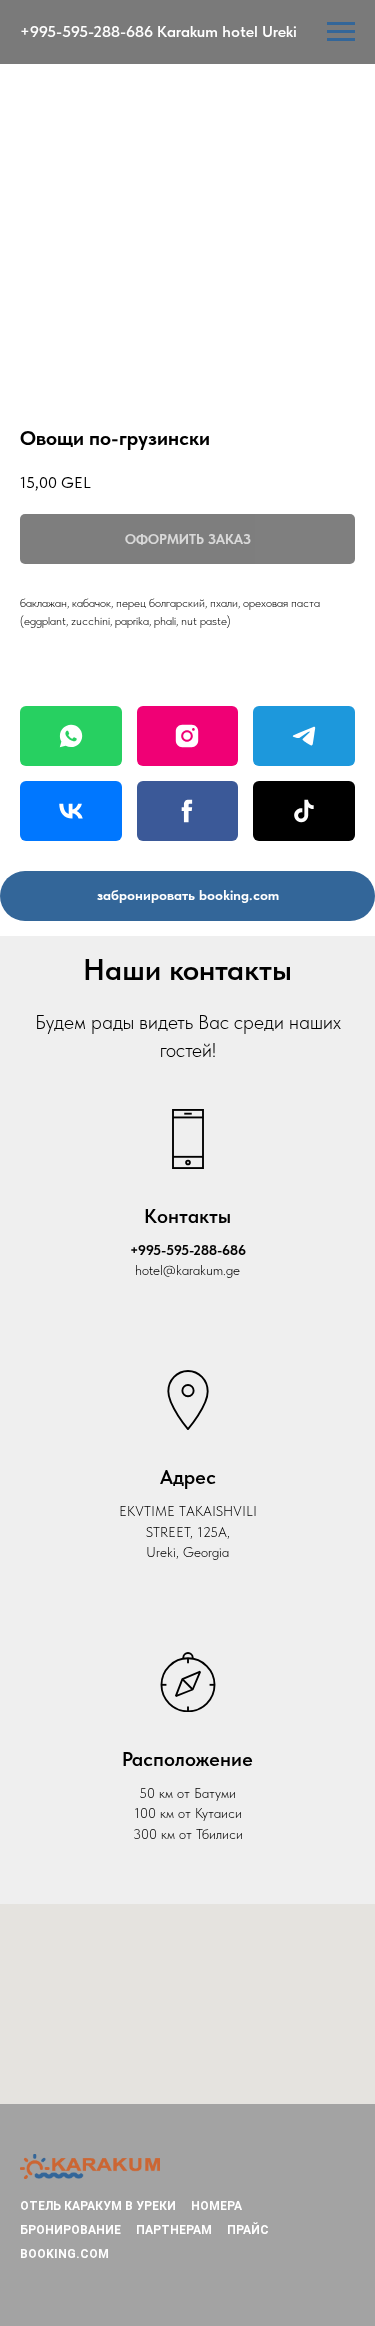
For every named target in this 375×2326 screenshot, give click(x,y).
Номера (216, 2206)
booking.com (64, 2254)
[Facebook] (188, 811)
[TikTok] (304, 811)
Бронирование (70, 2230)
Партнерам (174, 2230)
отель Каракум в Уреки (98, 2206)
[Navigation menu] (341, 32)
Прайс (248, 2230)
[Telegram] (304, 736)
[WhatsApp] (71, 736)
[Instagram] (188, 736)
